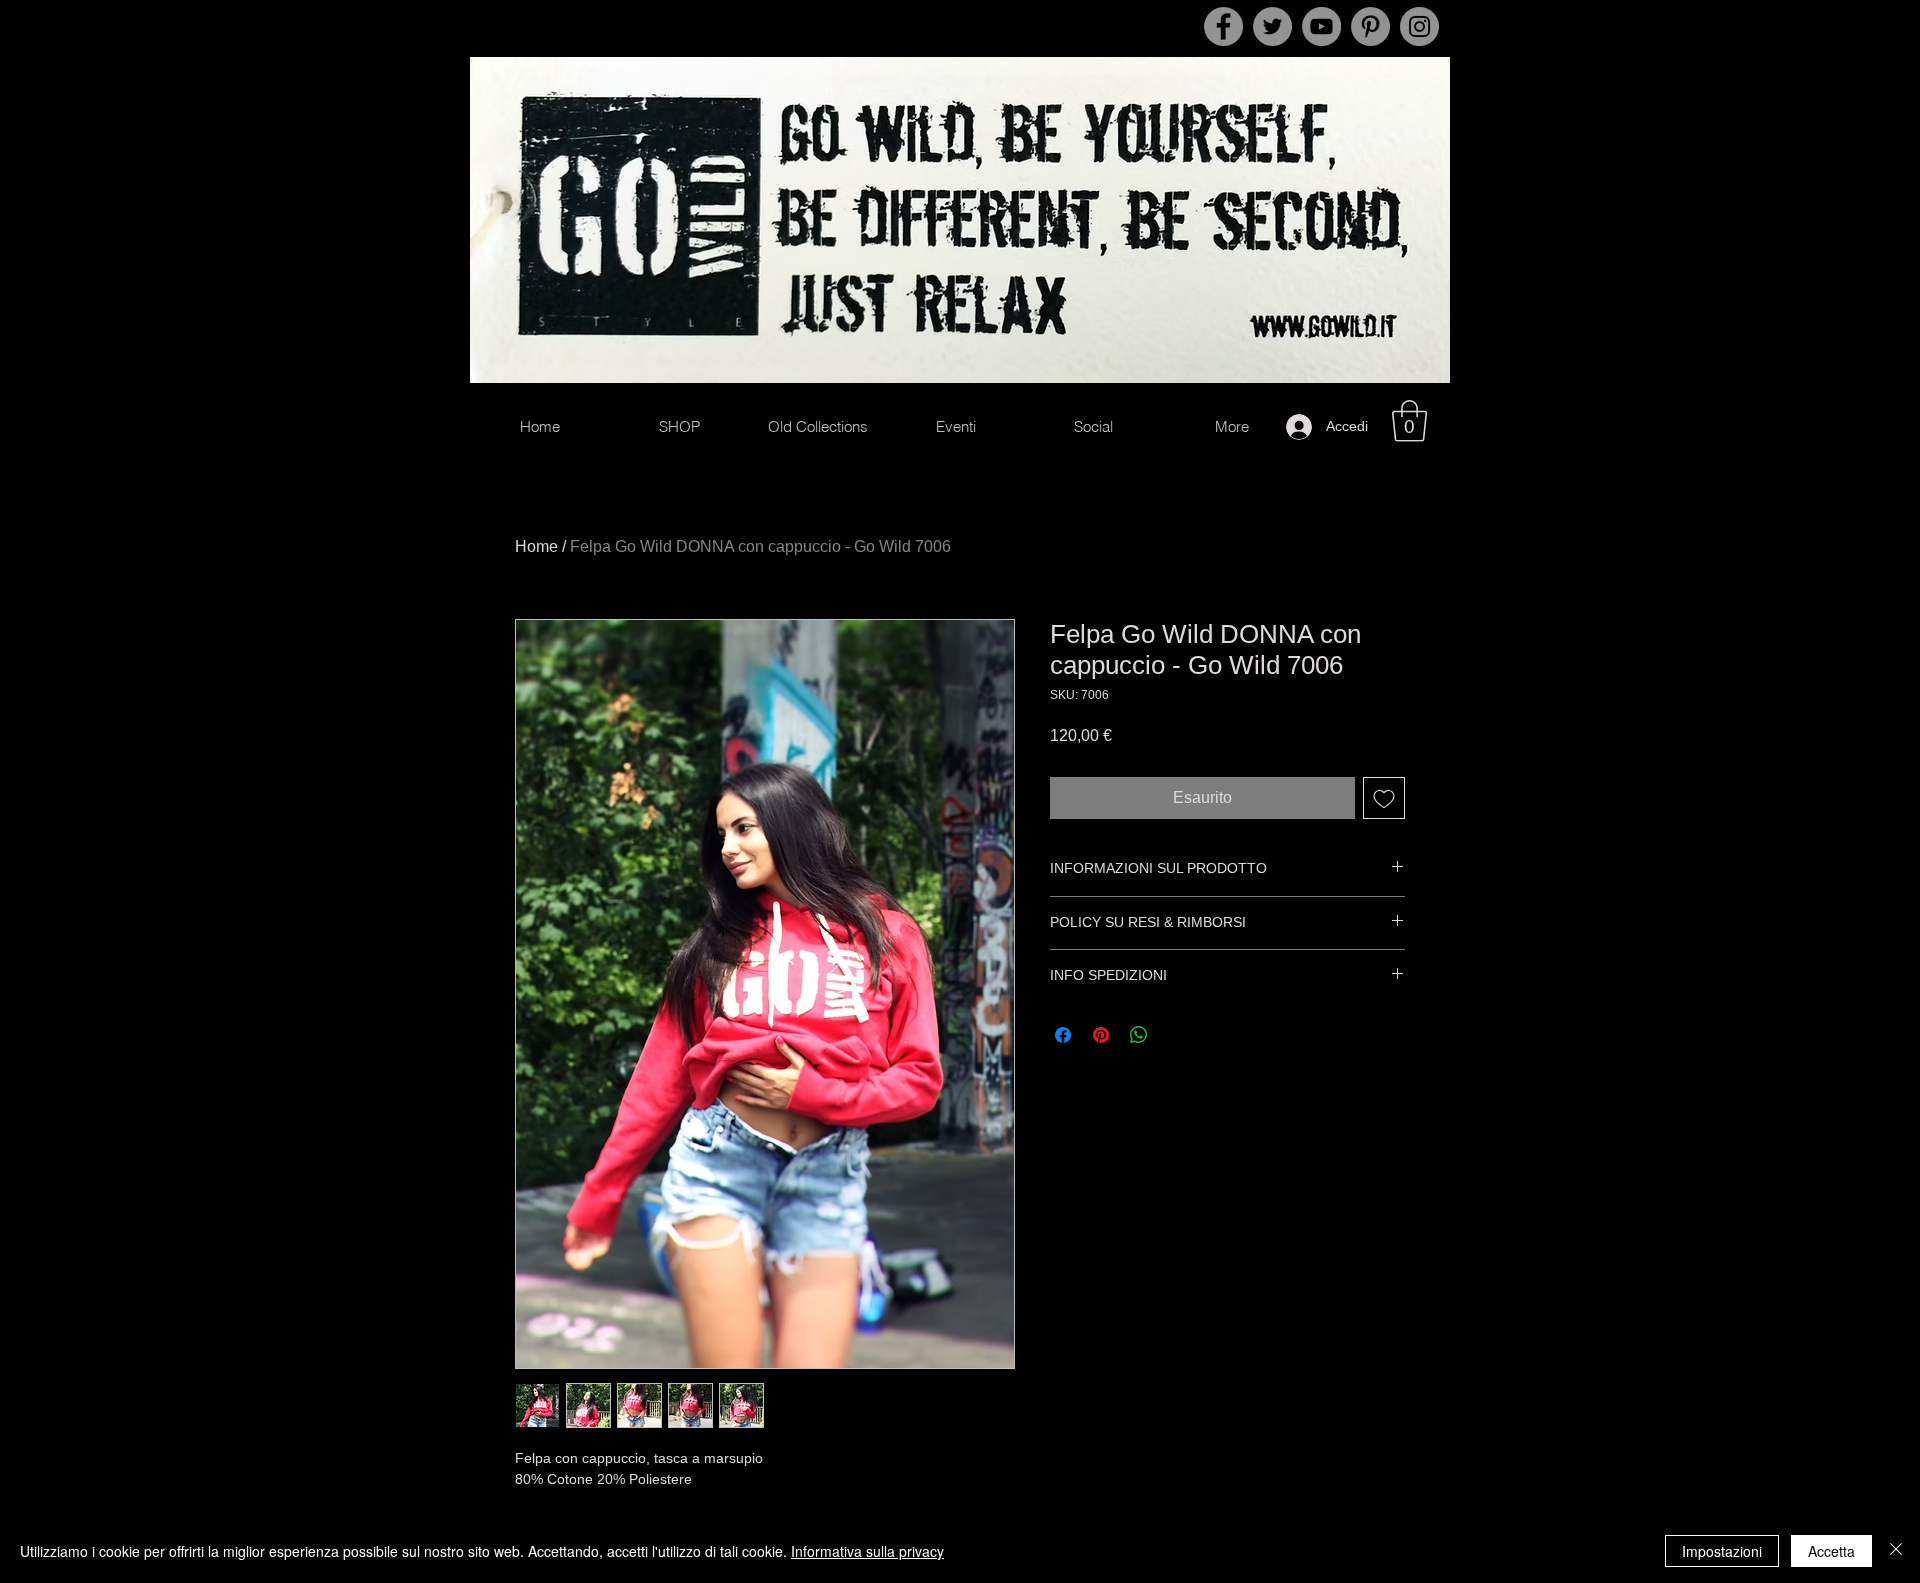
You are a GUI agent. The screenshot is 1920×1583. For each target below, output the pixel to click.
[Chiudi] (1896, 1551)
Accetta (1831, 1551)
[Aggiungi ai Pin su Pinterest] (1101, 1035)
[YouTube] (1321, 26)
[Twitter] (1272, 26)
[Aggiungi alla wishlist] (1384, 798)
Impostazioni (1722, 1551)
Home (536, 546)
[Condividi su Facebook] (1063, 1035)
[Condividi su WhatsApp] (1139, 1035)
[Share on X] (1177, 1035)
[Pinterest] (1370, 26)
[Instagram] (1419, 26)
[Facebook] (1223, 26)
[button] (1409, 421)
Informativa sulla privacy (867, 1551)
